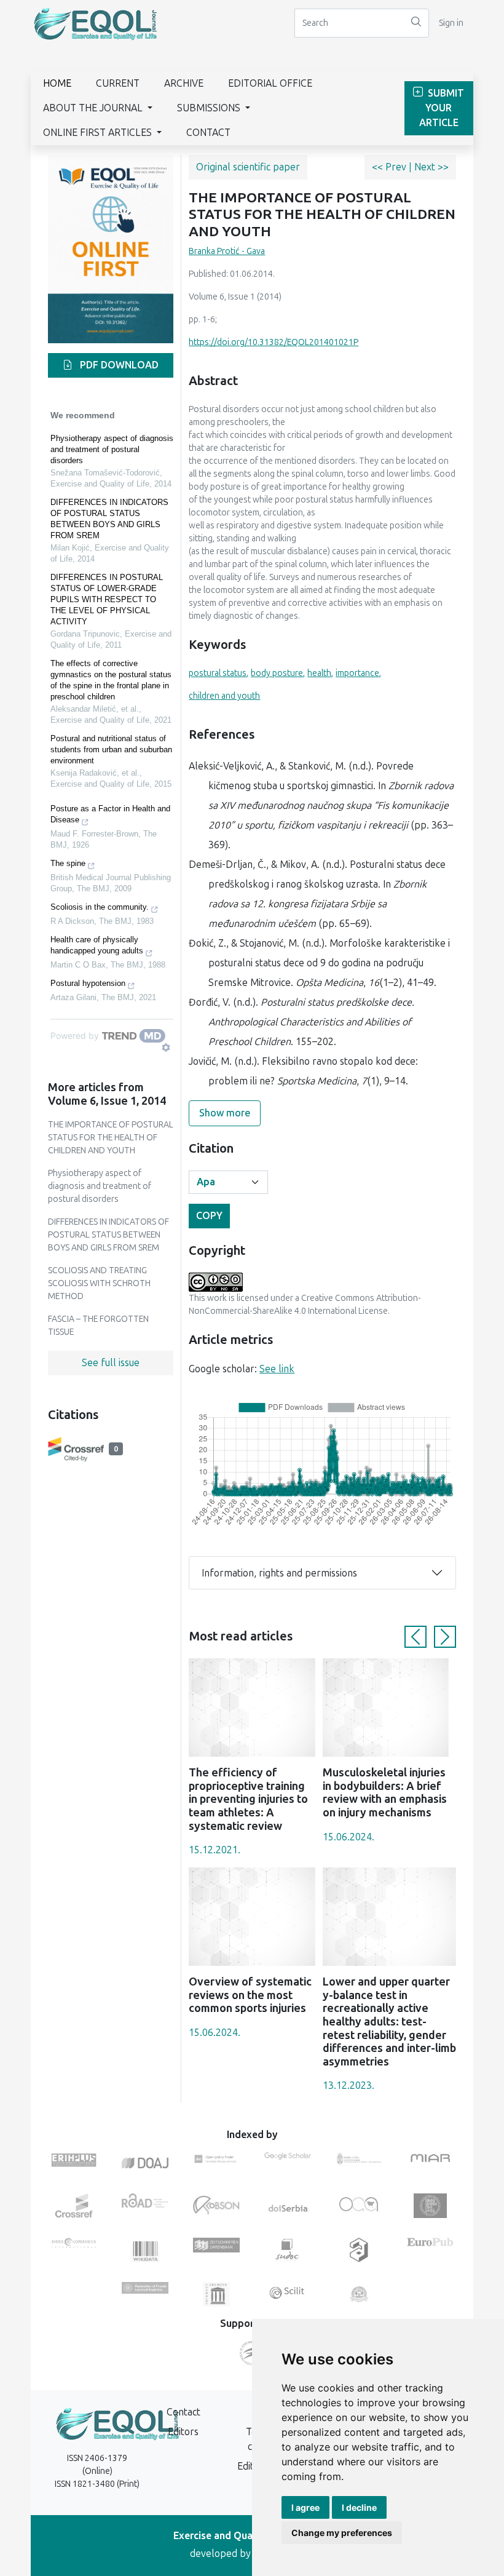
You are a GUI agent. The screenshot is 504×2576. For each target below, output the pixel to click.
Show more (225, 1113)
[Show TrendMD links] (166, 1047)
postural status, (219, 673)
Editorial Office (270, 83)
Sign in (451, 23)
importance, (358, 673)
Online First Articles (99, 133)
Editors (183, 2432)
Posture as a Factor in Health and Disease (110, 814)
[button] (415, 1637)
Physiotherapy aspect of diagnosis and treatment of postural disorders (112, 449)
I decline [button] (359, 2507)
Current (118, 83)
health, (320, 673)
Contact (208, 133)
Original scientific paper (248, 167)
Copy (209, 1216)
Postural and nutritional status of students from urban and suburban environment (111, 749)
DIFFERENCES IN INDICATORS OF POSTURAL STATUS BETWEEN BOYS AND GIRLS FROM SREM (109, 519)
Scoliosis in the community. (100, 907)
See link (277, 1369)
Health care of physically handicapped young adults (97, 945)
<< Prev (390, 167)
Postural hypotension (88, 983)
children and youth (224, 696)
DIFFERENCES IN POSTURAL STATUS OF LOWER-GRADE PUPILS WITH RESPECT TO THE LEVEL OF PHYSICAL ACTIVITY (107, 599)
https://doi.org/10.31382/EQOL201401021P (274, 342)
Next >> (431, 167)
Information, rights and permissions (279, 1573)
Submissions (210, 108)
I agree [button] (305, 2507)
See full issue (111, 1363)
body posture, (278, 673)
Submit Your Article (442, 108)
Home (57, 83)
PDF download (118, 365)
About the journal (94, 108)
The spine (68, 863)
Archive (184, 83)
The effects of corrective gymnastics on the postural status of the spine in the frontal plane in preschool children (111, 680)
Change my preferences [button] (342, 2533)
